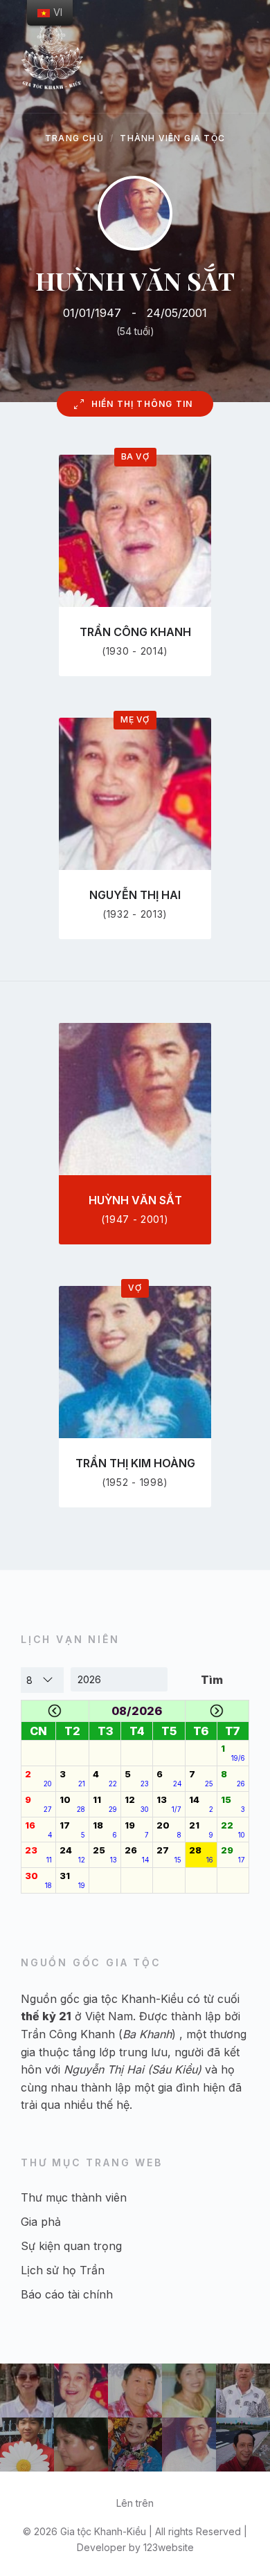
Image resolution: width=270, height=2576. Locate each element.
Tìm (212, 1680)
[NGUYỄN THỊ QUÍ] (189, 2391)
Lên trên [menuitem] (135, 2503)
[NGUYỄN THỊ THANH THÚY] (27, 2391)
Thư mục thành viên (74, 2197)
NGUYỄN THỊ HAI (135, 895)
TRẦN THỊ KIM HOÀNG (135, 1463)
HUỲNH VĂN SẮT (135, 1200)
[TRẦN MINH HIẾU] (27, 2445)
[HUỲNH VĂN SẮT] (189, 2445)
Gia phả (41, 2222)
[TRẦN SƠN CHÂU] (243, 2445)
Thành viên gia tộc (172, 138)
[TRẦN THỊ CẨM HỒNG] (135, 2445)
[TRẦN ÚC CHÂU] (243, 2391)
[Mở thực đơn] (246, 56)
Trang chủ (74, 138)
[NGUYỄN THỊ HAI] (81, 2391)
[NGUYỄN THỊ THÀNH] (81, 2445)
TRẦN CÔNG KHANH (135, 632)
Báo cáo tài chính (67, 2294)
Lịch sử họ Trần (63, 2270)
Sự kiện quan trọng (71, 2246)
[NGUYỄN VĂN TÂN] (135, 2391)
